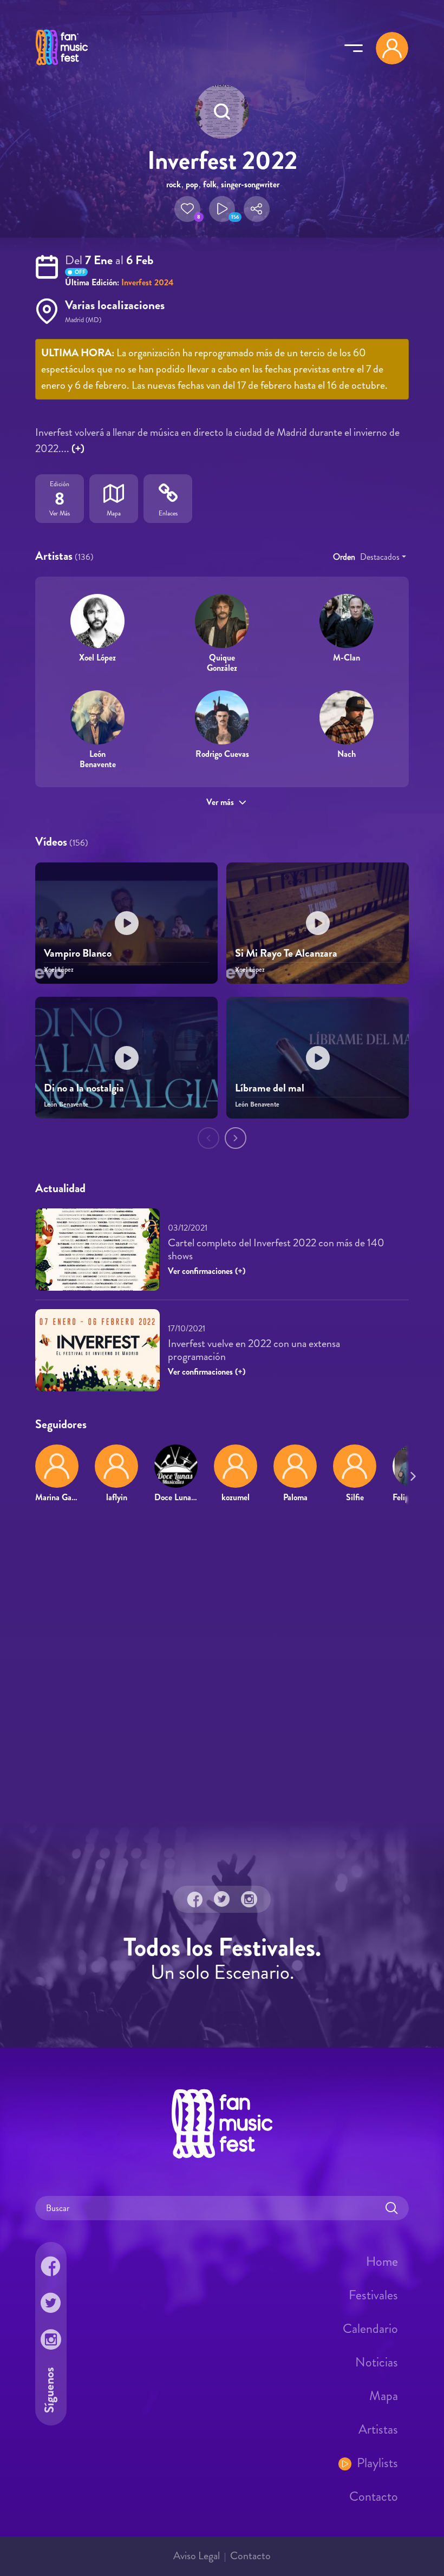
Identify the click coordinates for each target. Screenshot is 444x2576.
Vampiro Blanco (78, 953)
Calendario (370, 2329)
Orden (344, 557)
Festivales (373, 2295)
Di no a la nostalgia (84, 1088)
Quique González (222, 663)
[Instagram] (249, 1899)
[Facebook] (195, 1899)
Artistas (378, 2429)
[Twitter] (222, 1899)
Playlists (377, 2463)
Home (382, 2261)
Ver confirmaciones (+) (207, 1271)
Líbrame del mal (270, 1088)
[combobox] (383, 557)
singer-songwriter (250, 184)
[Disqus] (222, 1668)
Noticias (377, 2362)
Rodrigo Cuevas (222, 754)
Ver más (220, 802)
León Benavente (98, 759)
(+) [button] (78, 449)
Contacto (374, 2496)
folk (210, 184)
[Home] (62, 67)
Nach (347, 754)
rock (174, 184)
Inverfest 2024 (148, 282)
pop (192, 184)
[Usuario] (392, 48)
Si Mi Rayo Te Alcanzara (286, 953)
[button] (187, 209)
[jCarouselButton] (411, 1474)
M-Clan (347, 658)
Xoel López (97, 658)
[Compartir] (257, 209)
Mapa (384, 2396)
